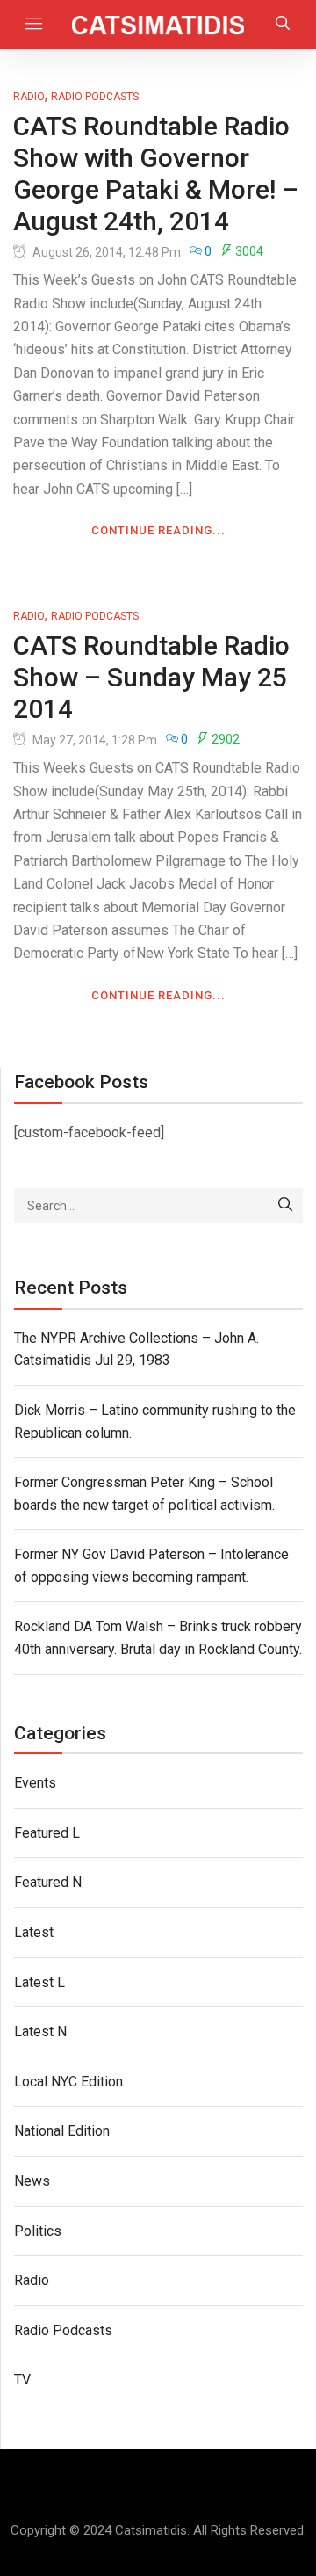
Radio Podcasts (95, 97)
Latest (34, 1932)
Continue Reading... (158, 530)
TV (22, 2380)
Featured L (47, 1833)
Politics (38, 2231)
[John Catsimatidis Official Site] (158, 25)
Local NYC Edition (68, 2082)
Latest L (39, 1982)
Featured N (48, 1882)
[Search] (285, 1206)
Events (35, 1783)
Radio (29, 97)
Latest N (40, 2032)
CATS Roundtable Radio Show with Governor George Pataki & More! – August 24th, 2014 (156, 174)
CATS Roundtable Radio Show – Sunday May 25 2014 (151, 677)
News (32, 2181)
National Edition (62, 2131)
